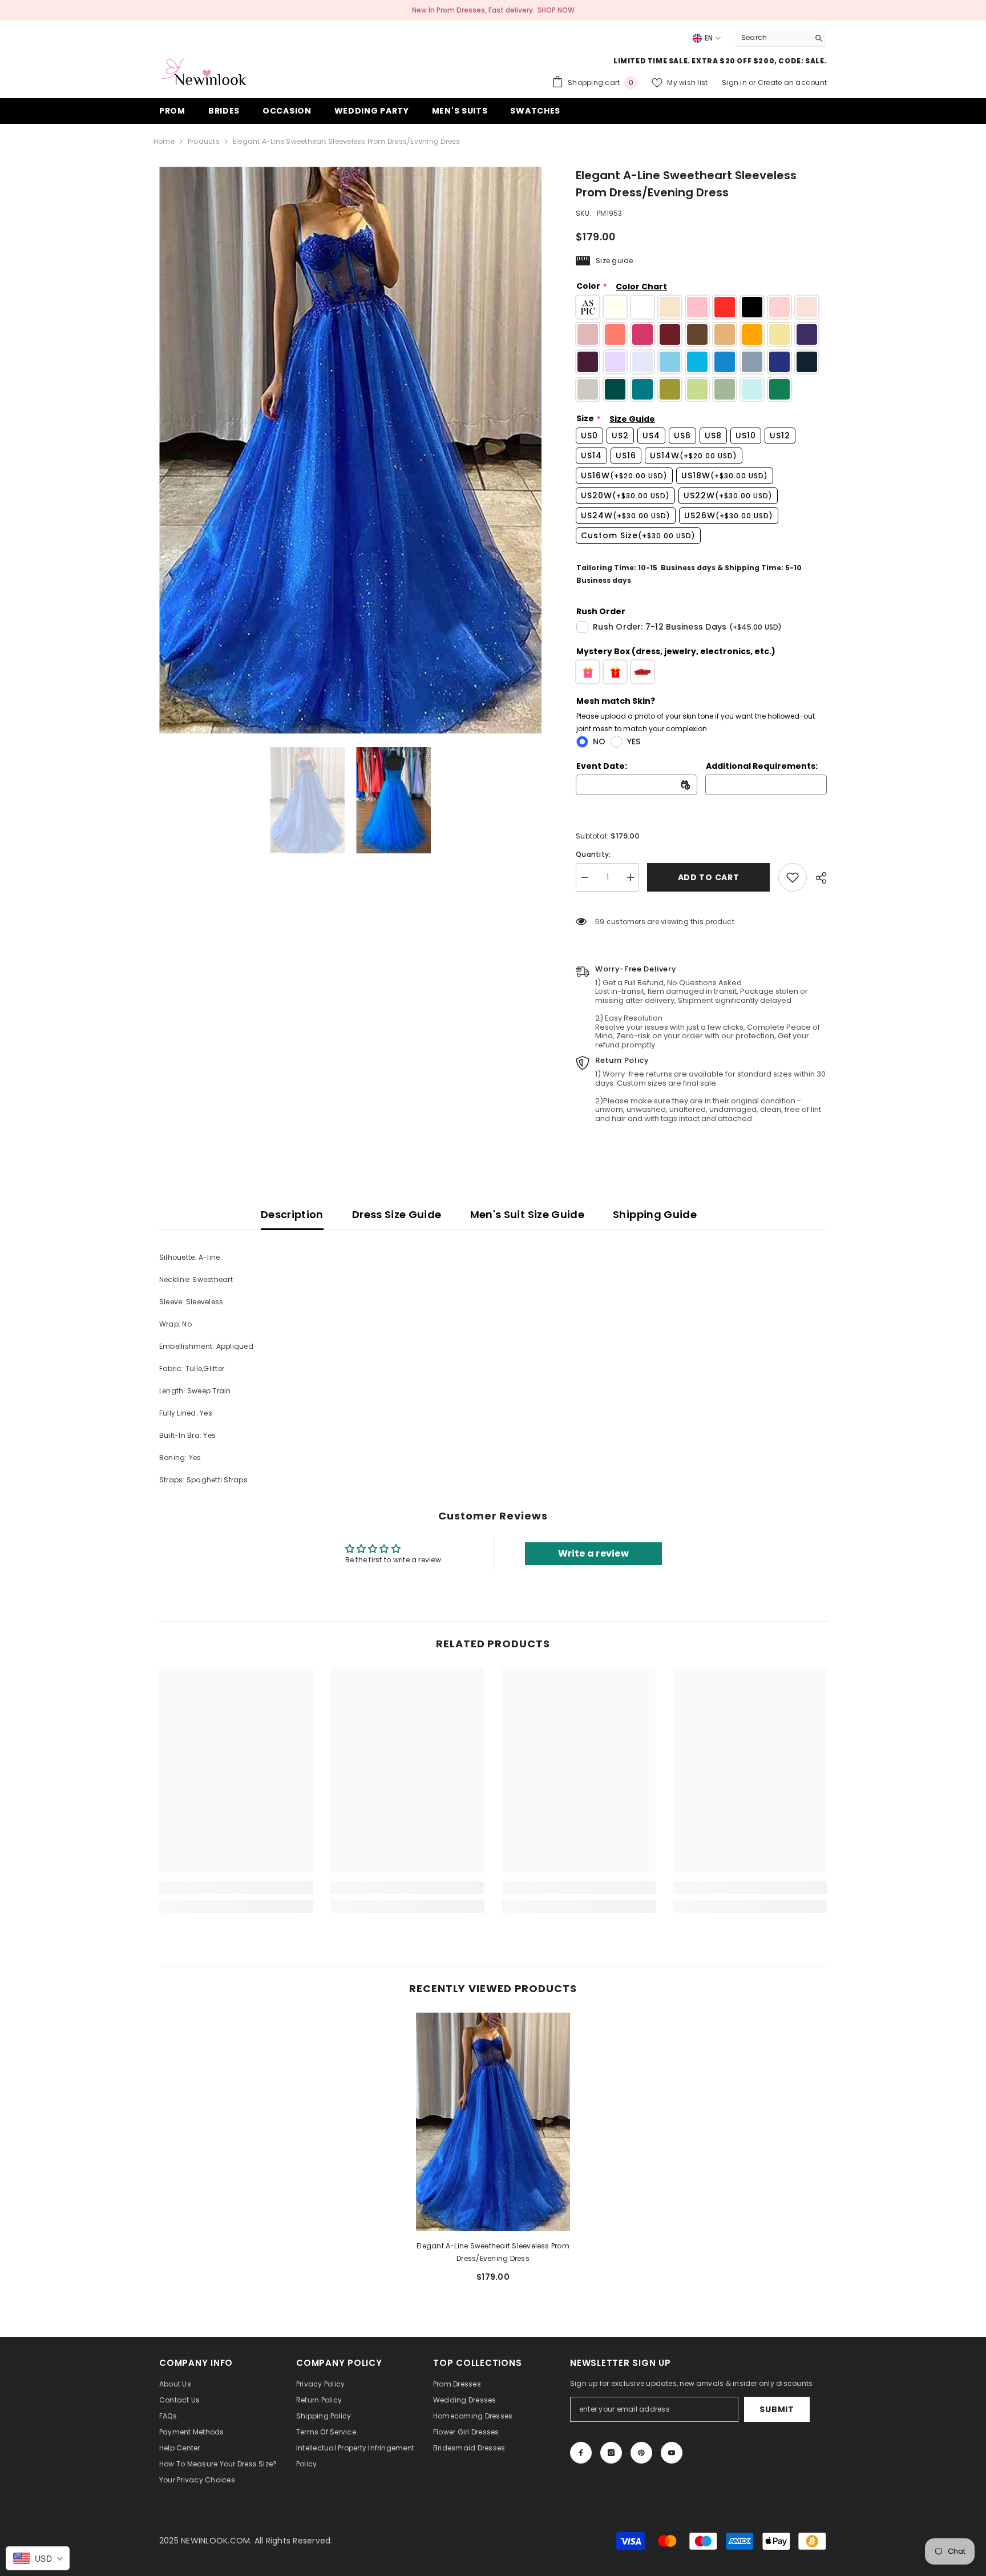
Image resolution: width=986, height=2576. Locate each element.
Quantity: (593, 854)
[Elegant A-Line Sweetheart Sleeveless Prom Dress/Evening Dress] (493, 2122)
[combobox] (772, 38)
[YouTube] (672, 2453)
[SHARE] (817, 878)
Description (292, 1214)
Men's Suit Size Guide (528, 1214)
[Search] (781, 38)
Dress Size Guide (397, 1214)
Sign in (735, 82)
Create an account (792, 82)
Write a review (593, 1553)
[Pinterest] (641, 2453)
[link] (793, 877)
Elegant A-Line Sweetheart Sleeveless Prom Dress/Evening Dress (493, 2252)
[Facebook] (581, 2453)
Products (204, 141)
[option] (351, 450)
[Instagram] (611, 2453)
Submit (777, 2409)
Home (164, 141)
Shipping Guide (655, 1214)
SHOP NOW (556, 10)
